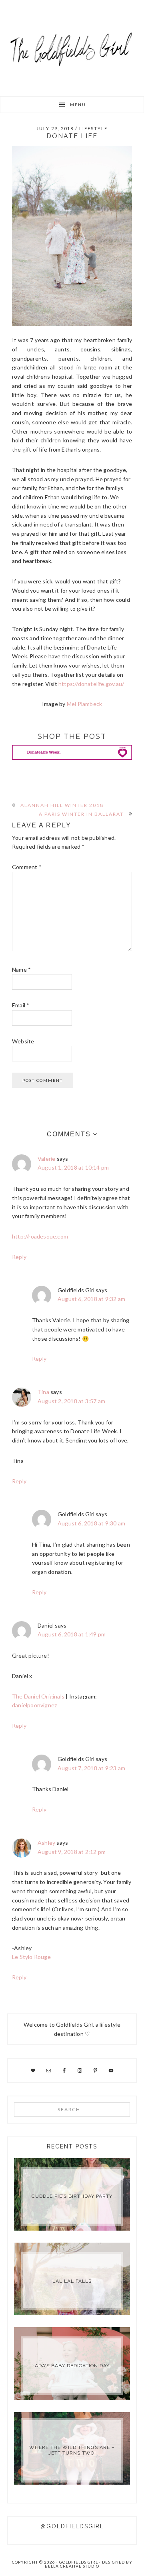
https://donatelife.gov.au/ (91, 684)
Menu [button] (78, 105)
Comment (27, 867)
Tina (43, 1392)
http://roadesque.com (40, 1236)
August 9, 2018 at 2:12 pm (72, 1852)
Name (21, 969)
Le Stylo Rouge (31, 1957)
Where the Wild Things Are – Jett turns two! (72, 2450)
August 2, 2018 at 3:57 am (71, 1401)
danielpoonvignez (34, 1705)
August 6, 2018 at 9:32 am (91, 1299)
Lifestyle (93, 128)
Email (21, 1005)
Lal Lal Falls (72, 2281)
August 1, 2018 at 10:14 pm (73, 1167)
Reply (19, 1257)
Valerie (46, 1159)
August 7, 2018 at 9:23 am (91, 1768)
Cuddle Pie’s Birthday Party (72, 2196)
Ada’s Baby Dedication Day (72, 2366)
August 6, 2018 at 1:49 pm (72, 1634)
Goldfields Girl (72, 48)
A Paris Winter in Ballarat (81, 814)
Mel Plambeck (84, 704)
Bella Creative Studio (72, 2566)
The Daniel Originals (39, 1696)
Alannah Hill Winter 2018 (62, 805)
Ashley (46, 1843)
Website (23, 1041)
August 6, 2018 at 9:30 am (91, 1523)
